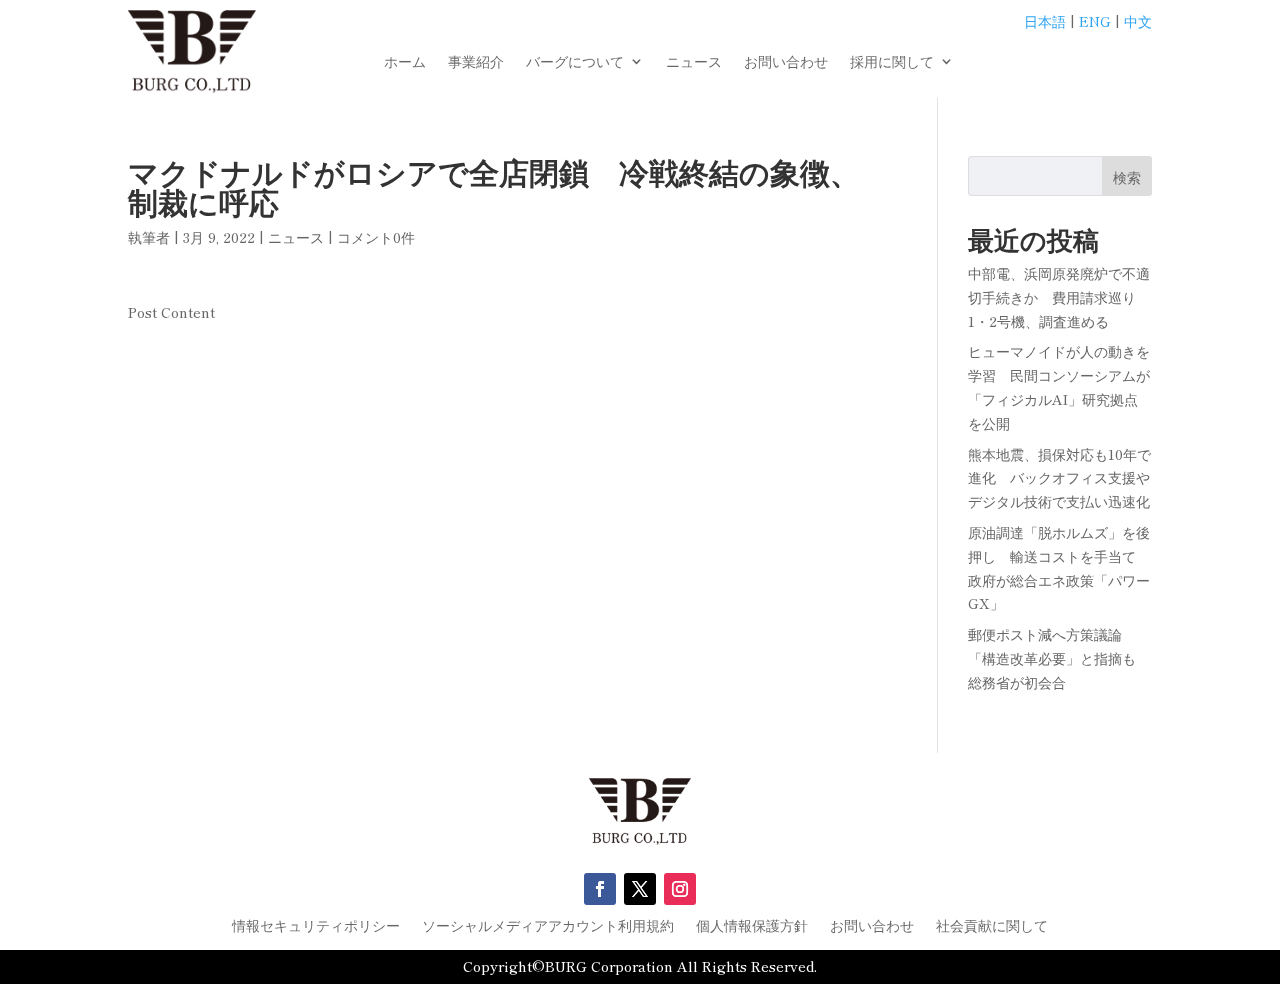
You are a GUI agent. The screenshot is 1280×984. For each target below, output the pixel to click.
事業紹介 (476, 62)
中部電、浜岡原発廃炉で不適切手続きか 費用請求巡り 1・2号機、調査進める (1059, 297)
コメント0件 (376, 237)
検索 (1127, 177)
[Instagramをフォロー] (680, 889)
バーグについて (575, 62)
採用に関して (892, 62)
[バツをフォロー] (640, 889)
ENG (1095, 21)
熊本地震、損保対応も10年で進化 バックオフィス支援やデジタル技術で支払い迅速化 (1059, 478)
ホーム (405, 62)
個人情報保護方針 (752, 926)
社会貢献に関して (992, 926)
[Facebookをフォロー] (600, 889)
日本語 (1045, 21)
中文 (1138, 21)
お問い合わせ (786, 62)
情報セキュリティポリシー (316, 926)
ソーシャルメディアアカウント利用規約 (548, 926)
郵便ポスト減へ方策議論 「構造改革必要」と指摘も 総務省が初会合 (1059, 658)
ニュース (694, 62)
